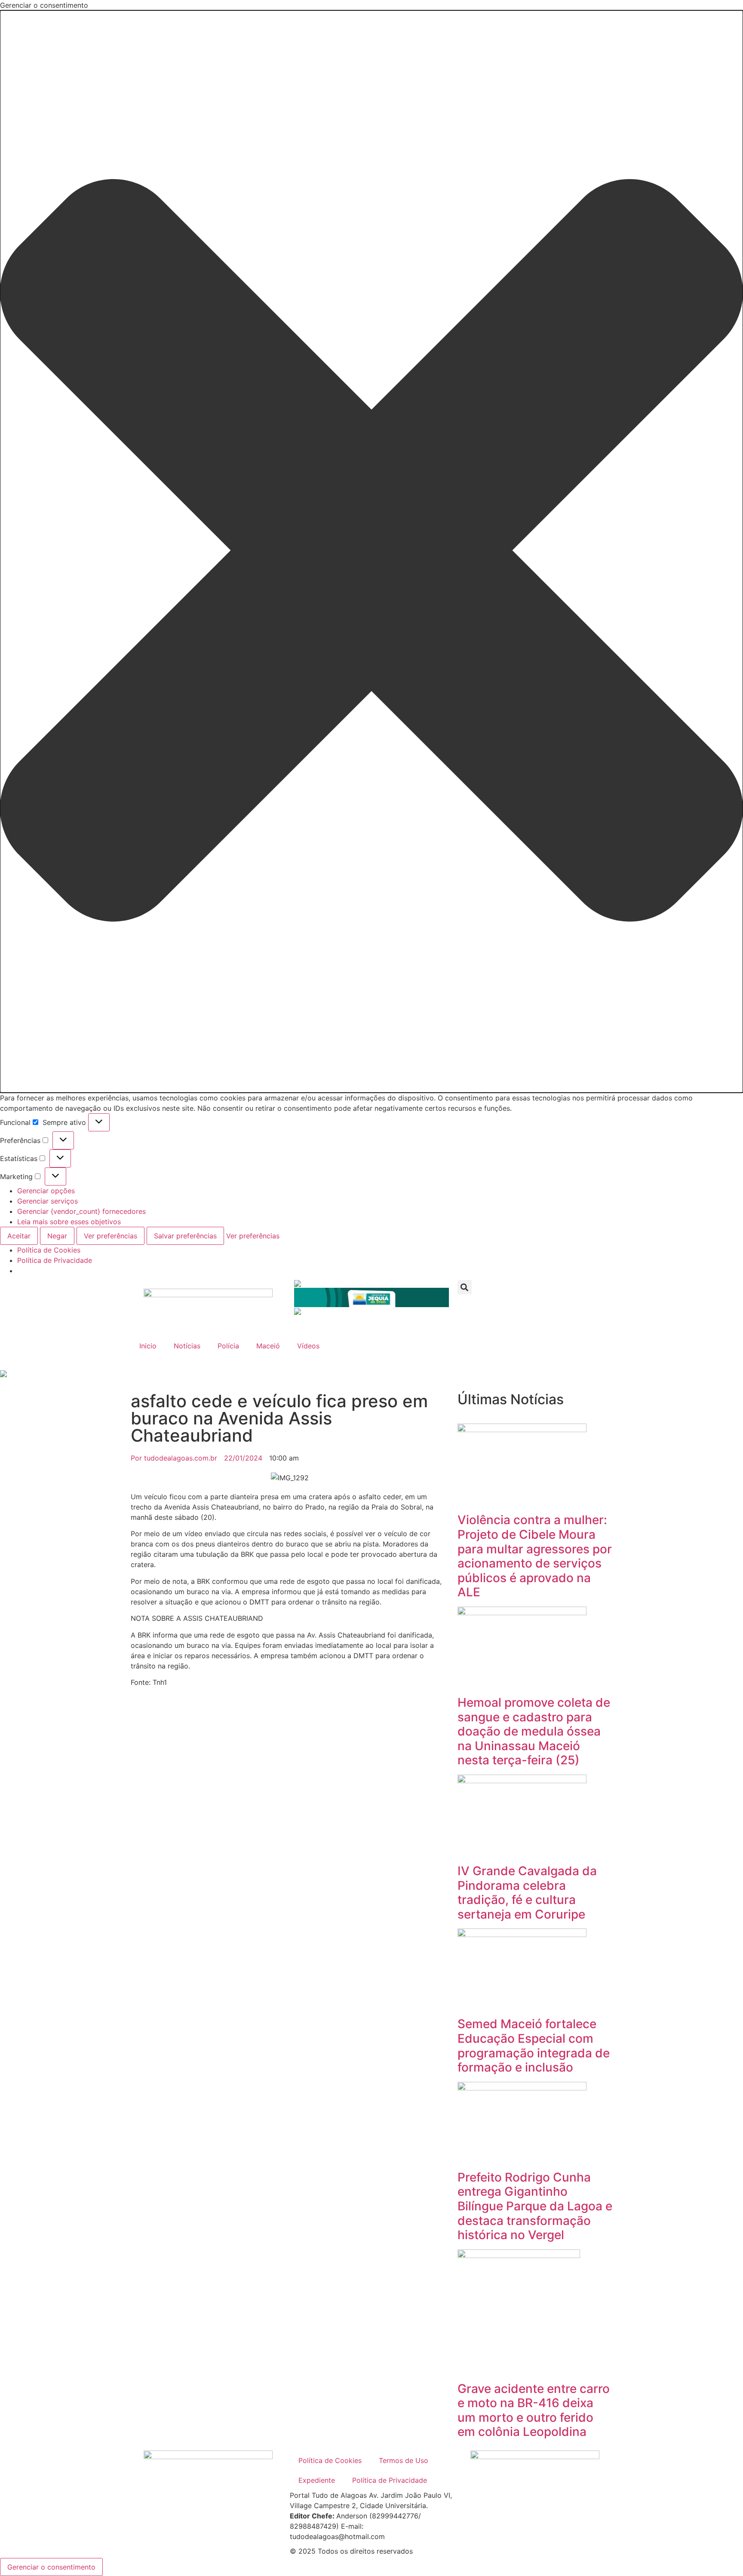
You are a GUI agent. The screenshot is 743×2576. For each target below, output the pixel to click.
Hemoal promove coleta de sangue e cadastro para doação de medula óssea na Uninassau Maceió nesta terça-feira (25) (534, 1731)
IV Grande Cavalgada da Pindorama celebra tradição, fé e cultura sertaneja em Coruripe (527, 1893)
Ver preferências (111, 1236)
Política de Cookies (49, 1250)
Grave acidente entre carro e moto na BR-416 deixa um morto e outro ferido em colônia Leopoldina (534, 2410)
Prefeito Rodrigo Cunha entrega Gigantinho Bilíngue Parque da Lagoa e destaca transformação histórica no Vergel (535, 2206)
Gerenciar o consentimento (51, 2567)
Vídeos (308, 1346)
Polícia (228, 1346)
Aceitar (19, 1236)
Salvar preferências (185, 1236)
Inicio (148, 1346)
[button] (371, 552)
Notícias (187, 1346)
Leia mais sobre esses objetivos (69, 1222)
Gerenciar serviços (48, 1201)
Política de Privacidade (55, 1260)
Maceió (268, 1346)
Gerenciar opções (46, 1191)
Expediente (317, 2480)
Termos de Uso (404, 2460)
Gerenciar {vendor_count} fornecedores (81, 1211)
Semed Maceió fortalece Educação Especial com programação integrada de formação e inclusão (534, 2046)
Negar (57, 1236)
